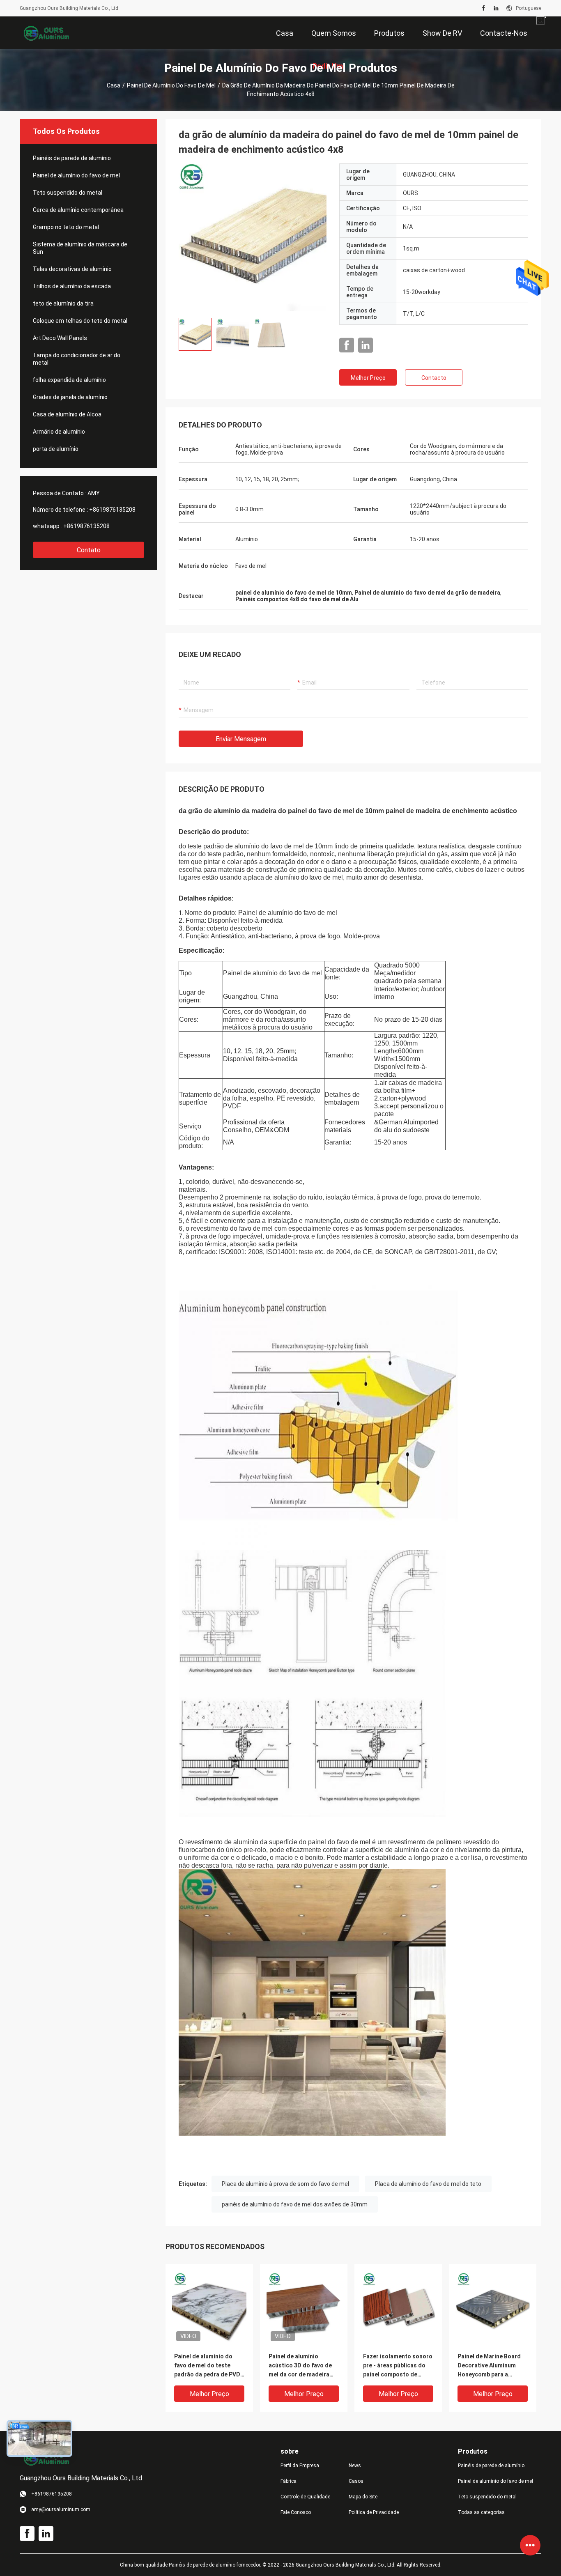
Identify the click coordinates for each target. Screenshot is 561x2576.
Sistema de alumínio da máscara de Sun (80, 248)
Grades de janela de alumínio (70, 397)
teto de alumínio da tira (63, 303)
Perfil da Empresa (300, 2466)
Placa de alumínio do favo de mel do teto (428, 2184)
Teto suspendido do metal (68, 193)
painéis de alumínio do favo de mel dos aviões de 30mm (295, 2204)
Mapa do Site (363, 2497)
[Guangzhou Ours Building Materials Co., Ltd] (46, 33)
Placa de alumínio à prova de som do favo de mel (285, 2184)
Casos (356, 2481)
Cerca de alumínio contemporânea (78, 210)
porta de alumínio (56, 449)
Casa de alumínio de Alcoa (67, 414)
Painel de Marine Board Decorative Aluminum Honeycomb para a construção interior (489, 2366)
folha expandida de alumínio (69, 380)
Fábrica (289, 2481)
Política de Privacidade (374, 2512)
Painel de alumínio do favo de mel (171, 85)
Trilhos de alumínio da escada (72, 286)
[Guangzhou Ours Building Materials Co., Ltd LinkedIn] (496, 8)
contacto (434, 378)
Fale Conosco (296, 2512)
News (355, 2466)
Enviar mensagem (241, 739)
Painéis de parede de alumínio (72, 158)
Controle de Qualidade (305, 2497)
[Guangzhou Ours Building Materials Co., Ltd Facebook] (484, 8)
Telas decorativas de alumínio (72, 269)
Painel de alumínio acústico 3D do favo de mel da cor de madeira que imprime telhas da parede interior (300, 2366)
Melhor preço (368, 378)
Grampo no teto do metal (66, 227)
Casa (114, 85)
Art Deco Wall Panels (60, 338)
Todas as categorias (481, 2512)
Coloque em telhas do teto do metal (80, 321)
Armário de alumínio (59, 432)
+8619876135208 (112, 510)
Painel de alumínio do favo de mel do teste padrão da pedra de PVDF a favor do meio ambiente (209, 2366)
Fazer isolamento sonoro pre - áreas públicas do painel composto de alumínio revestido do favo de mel (398, 2366)
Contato (89, 550)
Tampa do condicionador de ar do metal (77, 359)
